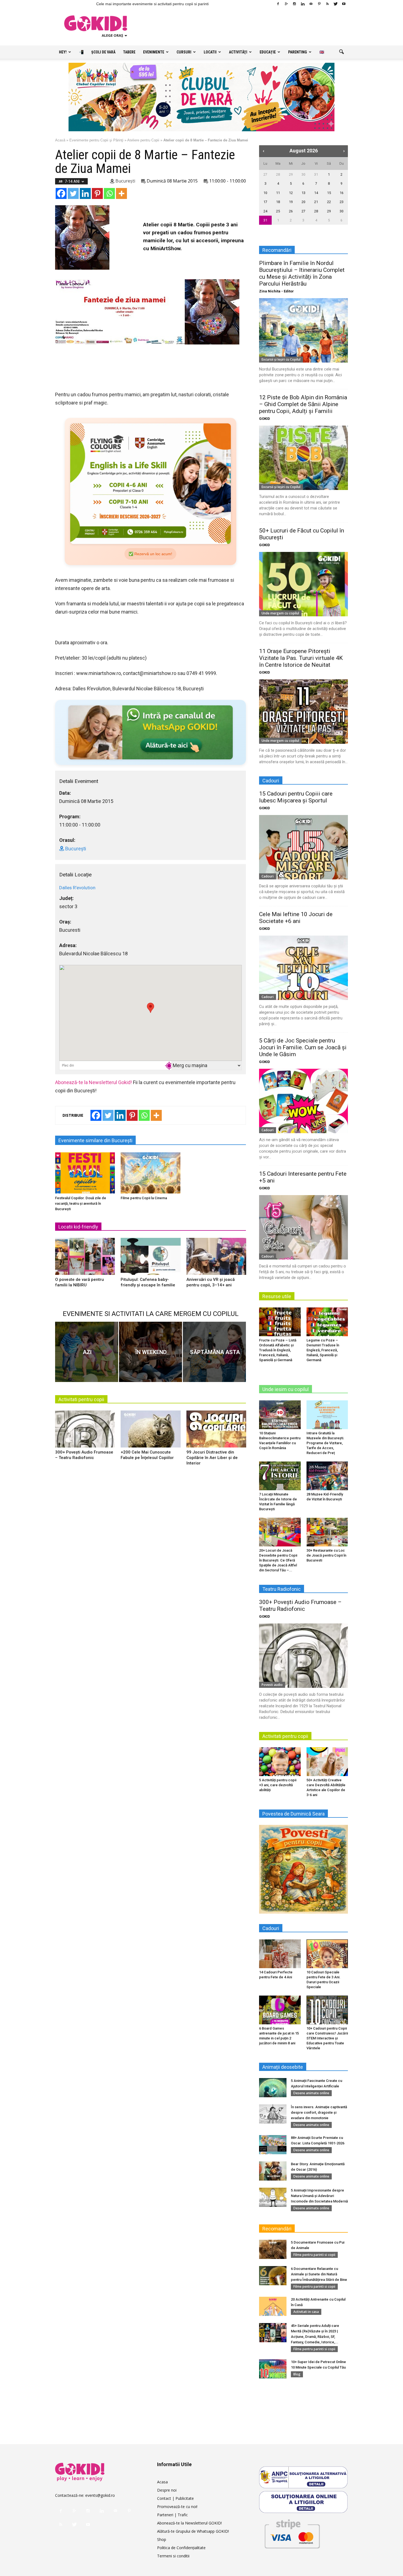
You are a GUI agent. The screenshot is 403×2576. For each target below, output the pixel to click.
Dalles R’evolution (77, 888)
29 (291, 174)
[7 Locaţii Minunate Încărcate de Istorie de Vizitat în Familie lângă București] (280, 1476)
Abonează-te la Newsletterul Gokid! (93, 1082)
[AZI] (87, 1352)
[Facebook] (278, 4)
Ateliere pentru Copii (143, 140)
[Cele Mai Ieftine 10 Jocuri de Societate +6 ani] (303, 968)
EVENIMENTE (154, 52)
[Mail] (311, 4)
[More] (121, 193)
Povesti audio (272, 1685)
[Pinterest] (319, 4)
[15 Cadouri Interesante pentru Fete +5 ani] (303, 1227)
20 (303, 202)
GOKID (265, 419)
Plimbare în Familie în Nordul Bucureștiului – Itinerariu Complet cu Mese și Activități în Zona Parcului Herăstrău (302, 273)
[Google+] (286, 4)
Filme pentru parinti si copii (314, 2255)
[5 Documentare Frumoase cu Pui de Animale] (273, 2249)
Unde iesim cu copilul (286, 1389)
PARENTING (298, 52)
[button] (341, 52)
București (125, 181)
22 (329, 202)
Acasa (162, 2482)
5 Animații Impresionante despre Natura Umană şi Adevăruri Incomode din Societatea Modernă (319, 2196)
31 (316, 174)
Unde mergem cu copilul (280, 613)
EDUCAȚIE (268, 52)
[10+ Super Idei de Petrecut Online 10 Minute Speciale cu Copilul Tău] (273, 2369)
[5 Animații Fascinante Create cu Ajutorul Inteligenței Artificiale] (273, 2088)
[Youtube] (344, 4)
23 (342, 202)
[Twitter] (336, 4)
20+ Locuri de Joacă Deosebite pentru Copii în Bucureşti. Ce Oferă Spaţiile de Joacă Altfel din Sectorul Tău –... (278, 1560)
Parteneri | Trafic (172, 2515)
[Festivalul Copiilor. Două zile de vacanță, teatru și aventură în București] (85, 1173)
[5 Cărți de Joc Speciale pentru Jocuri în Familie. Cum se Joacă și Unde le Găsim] (303, 1101)
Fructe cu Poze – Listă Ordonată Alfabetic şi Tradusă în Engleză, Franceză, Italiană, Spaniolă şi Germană (278, 1350)
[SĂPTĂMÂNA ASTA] (214, 1352)
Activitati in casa (306, 2312)
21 (316, 202)
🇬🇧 (322, 52)
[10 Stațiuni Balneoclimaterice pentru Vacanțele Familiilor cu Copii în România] (280, 1415)
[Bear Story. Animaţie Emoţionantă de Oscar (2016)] (273, 2171)
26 (291, 211)
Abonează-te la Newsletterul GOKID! (189, 2523)
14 (316, 193)
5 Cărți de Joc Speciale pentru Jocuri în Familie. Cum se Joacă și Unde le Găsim (303, 1047)
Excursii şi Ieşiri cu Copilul (281, 359)
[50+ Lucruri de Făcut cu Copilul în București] (303, 584)
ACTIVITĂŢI (238, 52)
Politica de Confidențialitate (181, 2548)
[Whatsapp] (109, 193)
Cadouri (268, 876)
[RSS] (327, 4)
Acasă (60, 140)
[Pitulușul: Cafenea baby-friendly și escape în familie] (151, 1258)
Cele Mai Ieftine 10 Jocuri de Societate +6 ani (296, 918)
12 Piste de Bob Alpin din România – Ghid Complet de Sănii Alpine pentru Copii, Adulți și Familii (303, 404)
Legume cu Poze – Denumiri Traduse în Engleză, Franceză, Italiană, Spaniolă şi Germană (323, 1350)
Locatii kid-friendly (78, 1227)
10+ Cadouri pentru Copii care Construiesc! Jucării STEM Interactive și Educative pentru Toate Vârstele (327, 2038)
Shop (162, 2539)
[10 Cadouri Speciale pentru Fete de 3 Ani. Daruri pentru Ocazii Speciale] (327, 1954)
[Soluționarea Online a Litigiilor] (303, 2502)
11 (278, 193)
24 (265, 211)
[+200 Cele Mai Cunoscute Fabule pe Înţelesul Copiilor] (151, 1431)
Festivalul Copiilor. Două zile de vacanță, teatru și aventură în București (81, 1203)
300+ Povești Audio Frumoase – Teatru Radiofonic (300, 1605)
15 (329, 193)
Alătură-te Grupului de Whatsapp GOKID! (193, 2531)
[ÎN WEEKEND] (151, 1352)
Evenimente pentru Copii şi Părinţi (96, 140)
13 (303, 193)
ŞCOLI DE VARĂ (103, 52)
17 (265, 202)
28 (278, 174)
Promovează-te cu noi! (177, 2507)
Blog (297, 2374)
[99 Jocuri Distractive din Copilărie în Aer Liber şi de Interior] (216, 1431)
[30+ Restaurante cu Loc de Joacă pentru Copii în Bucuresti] (327, 1532)
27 (265, 174)
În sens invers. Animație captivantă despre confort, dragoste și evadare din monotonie (319, 2112)
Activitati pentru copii (81, 1399)
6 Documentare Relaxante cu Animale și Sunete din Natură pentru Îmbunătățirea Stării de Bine (319, 2274)
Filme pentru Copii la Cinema (144, 1198)
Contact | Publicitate (175, 2498)
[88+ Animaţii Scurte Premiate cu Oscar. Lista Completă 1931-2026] (273, 2145)
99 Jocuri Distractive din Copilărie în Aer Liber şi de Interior (212, 1458)
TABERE (129, 52)
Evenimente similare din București (95, 1140)
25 (278, 211)
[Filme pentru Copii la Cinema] (151, 1173)
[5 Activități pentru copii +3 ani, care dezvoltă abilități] (280, 1762)
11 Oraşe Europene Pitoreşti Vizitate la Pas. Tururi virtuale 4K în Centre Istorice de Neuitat (301, 658)
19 (291, 202)
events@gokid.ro (100, 2495)
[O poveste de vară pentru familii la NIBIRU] (85, 1258)
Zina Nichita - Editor (276, 291)
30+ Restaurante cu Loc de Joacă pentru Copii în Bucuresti (326, 1555)
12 (291, 193)
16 (342, 193)
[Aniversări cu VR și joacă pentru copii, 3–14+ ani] (216, 1258)
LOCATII (210, 52)
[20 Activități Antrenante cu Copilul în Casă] (273, 2306)
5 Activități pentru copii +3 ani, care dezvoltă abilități (278, 1785)
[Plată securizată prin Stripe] (292, 2533)
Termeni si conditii (173, 2556)
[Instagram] (294, 4)
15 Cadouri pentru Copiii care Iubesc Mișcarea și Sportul (296, 797)
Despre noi (167, 2490)
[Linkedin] (303, 4)
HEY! (63, 52)
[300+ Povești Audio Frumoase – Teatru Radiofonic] (85, 1431)
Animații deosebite (283, 2067)
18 (278, 202)
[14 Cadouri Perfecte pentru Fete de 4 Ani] (280, 1954)
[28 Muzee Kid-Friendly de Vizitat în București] (327, 1476)
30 (303, 174)
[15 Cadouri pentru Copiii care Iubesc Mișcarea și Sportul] (303, 847)
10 (265, 193)
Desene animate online (311, 2093)
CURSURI (184, 52)
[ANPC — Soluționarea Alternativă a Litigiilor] (303, 2477)
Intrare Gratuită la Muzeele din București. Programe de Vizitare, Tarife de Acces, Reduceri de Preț (325, 1443)
